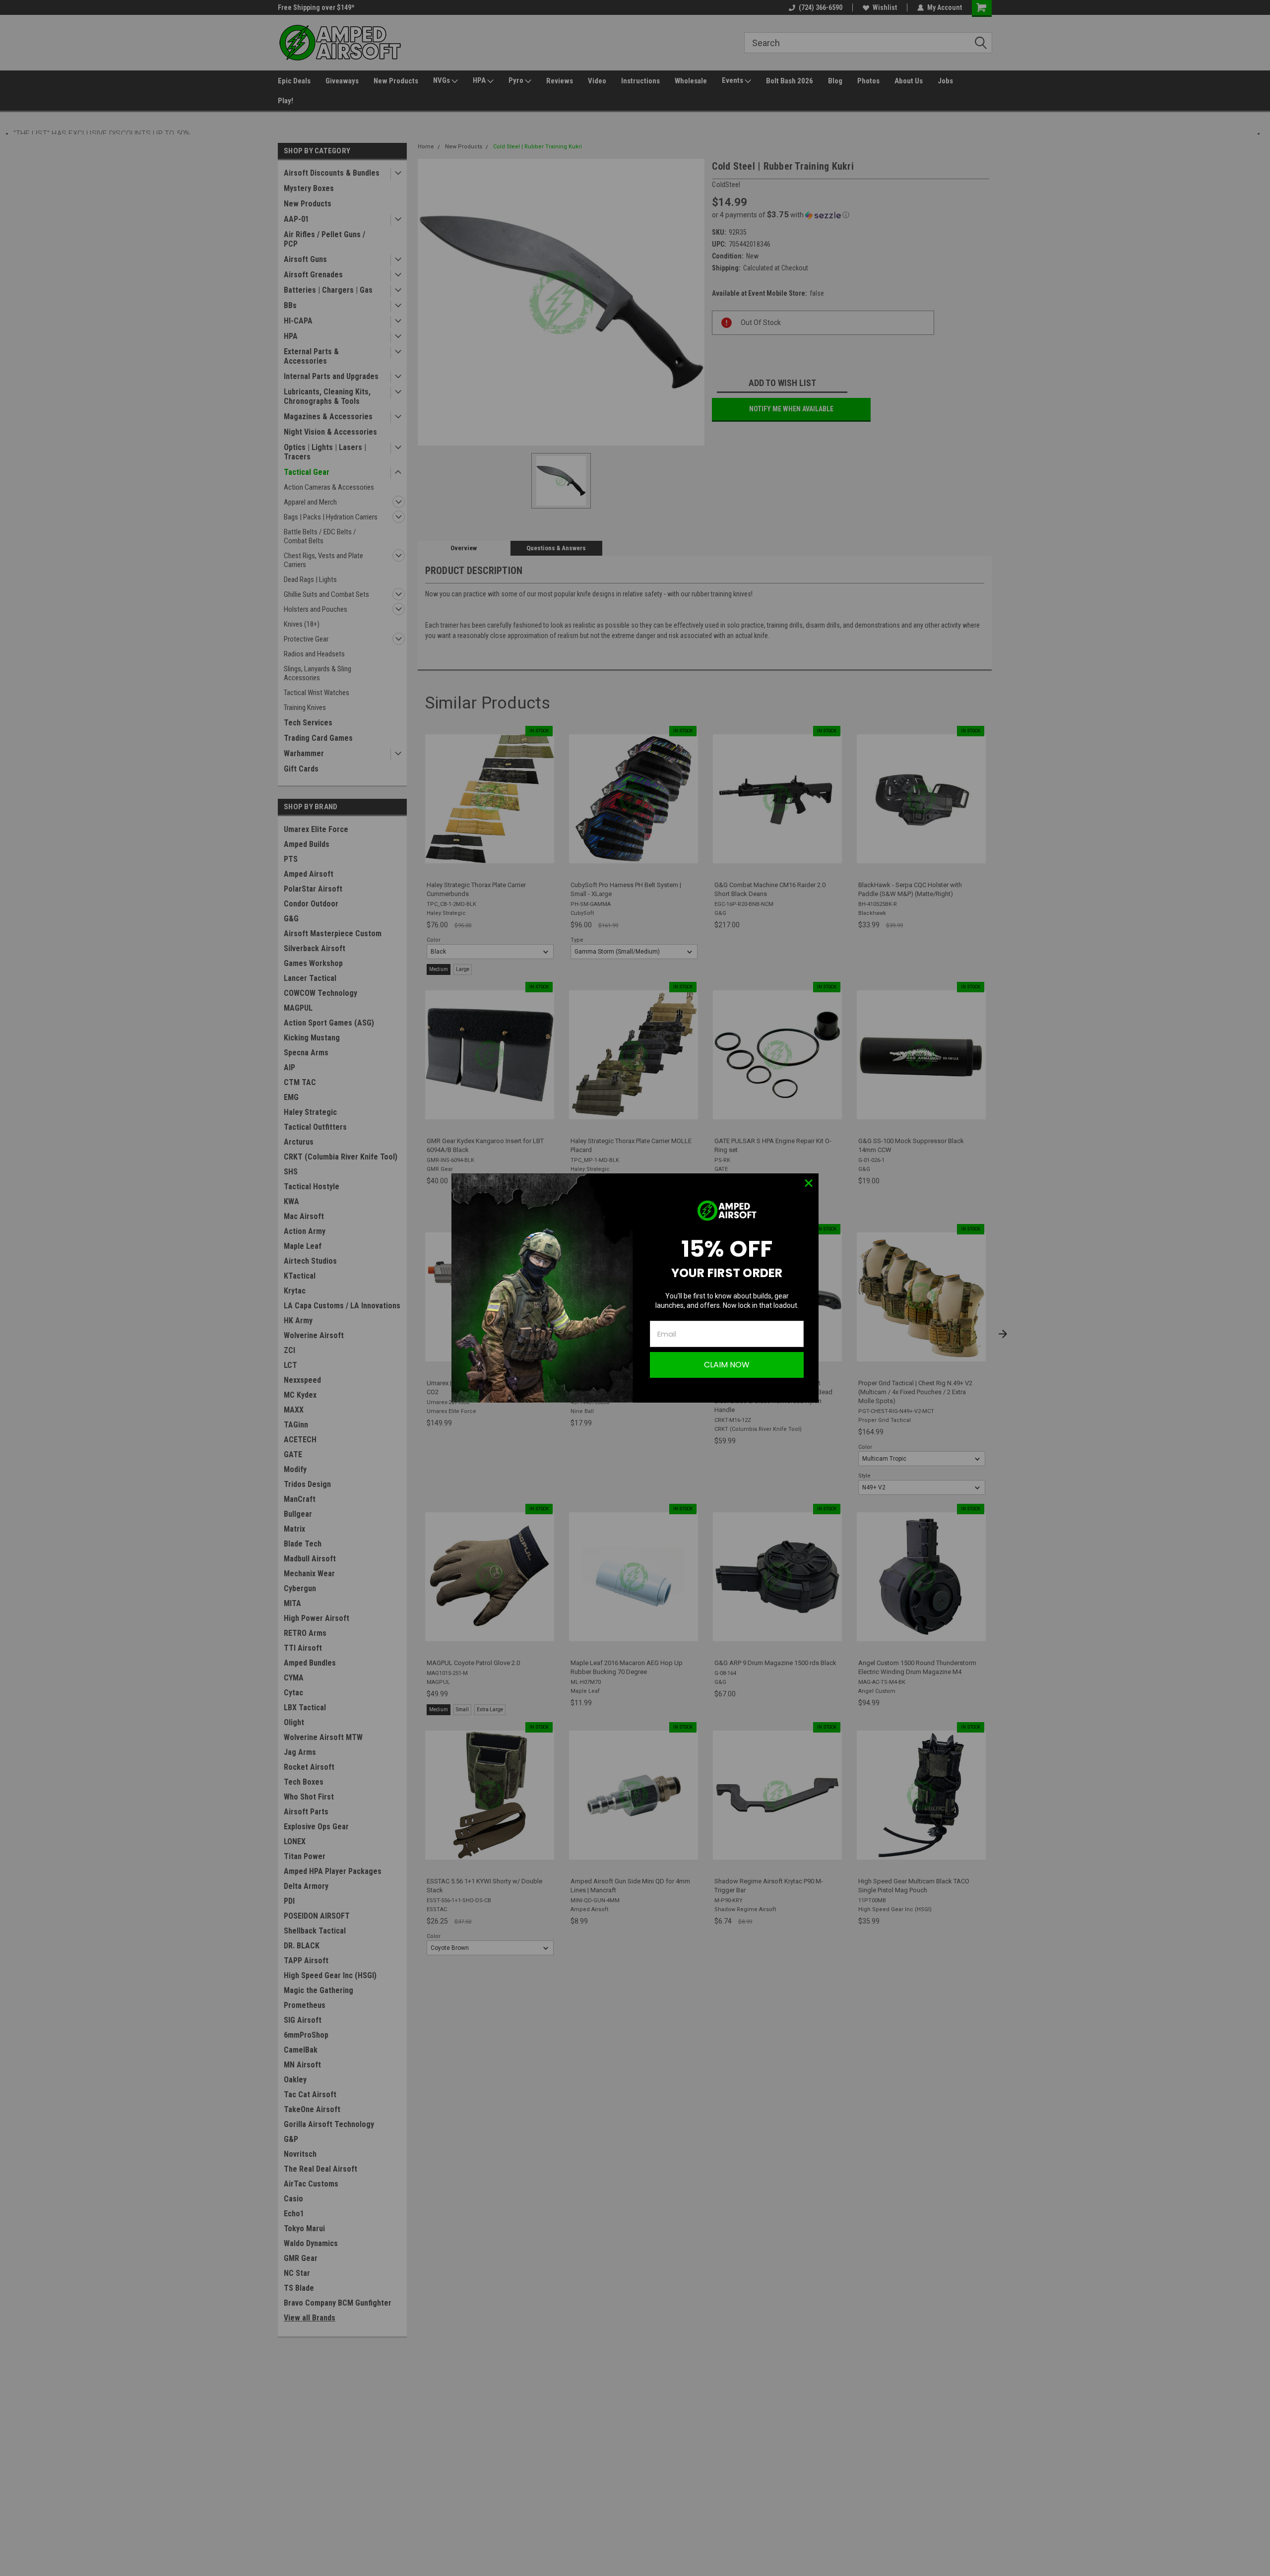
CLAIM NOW (727, 1365)
